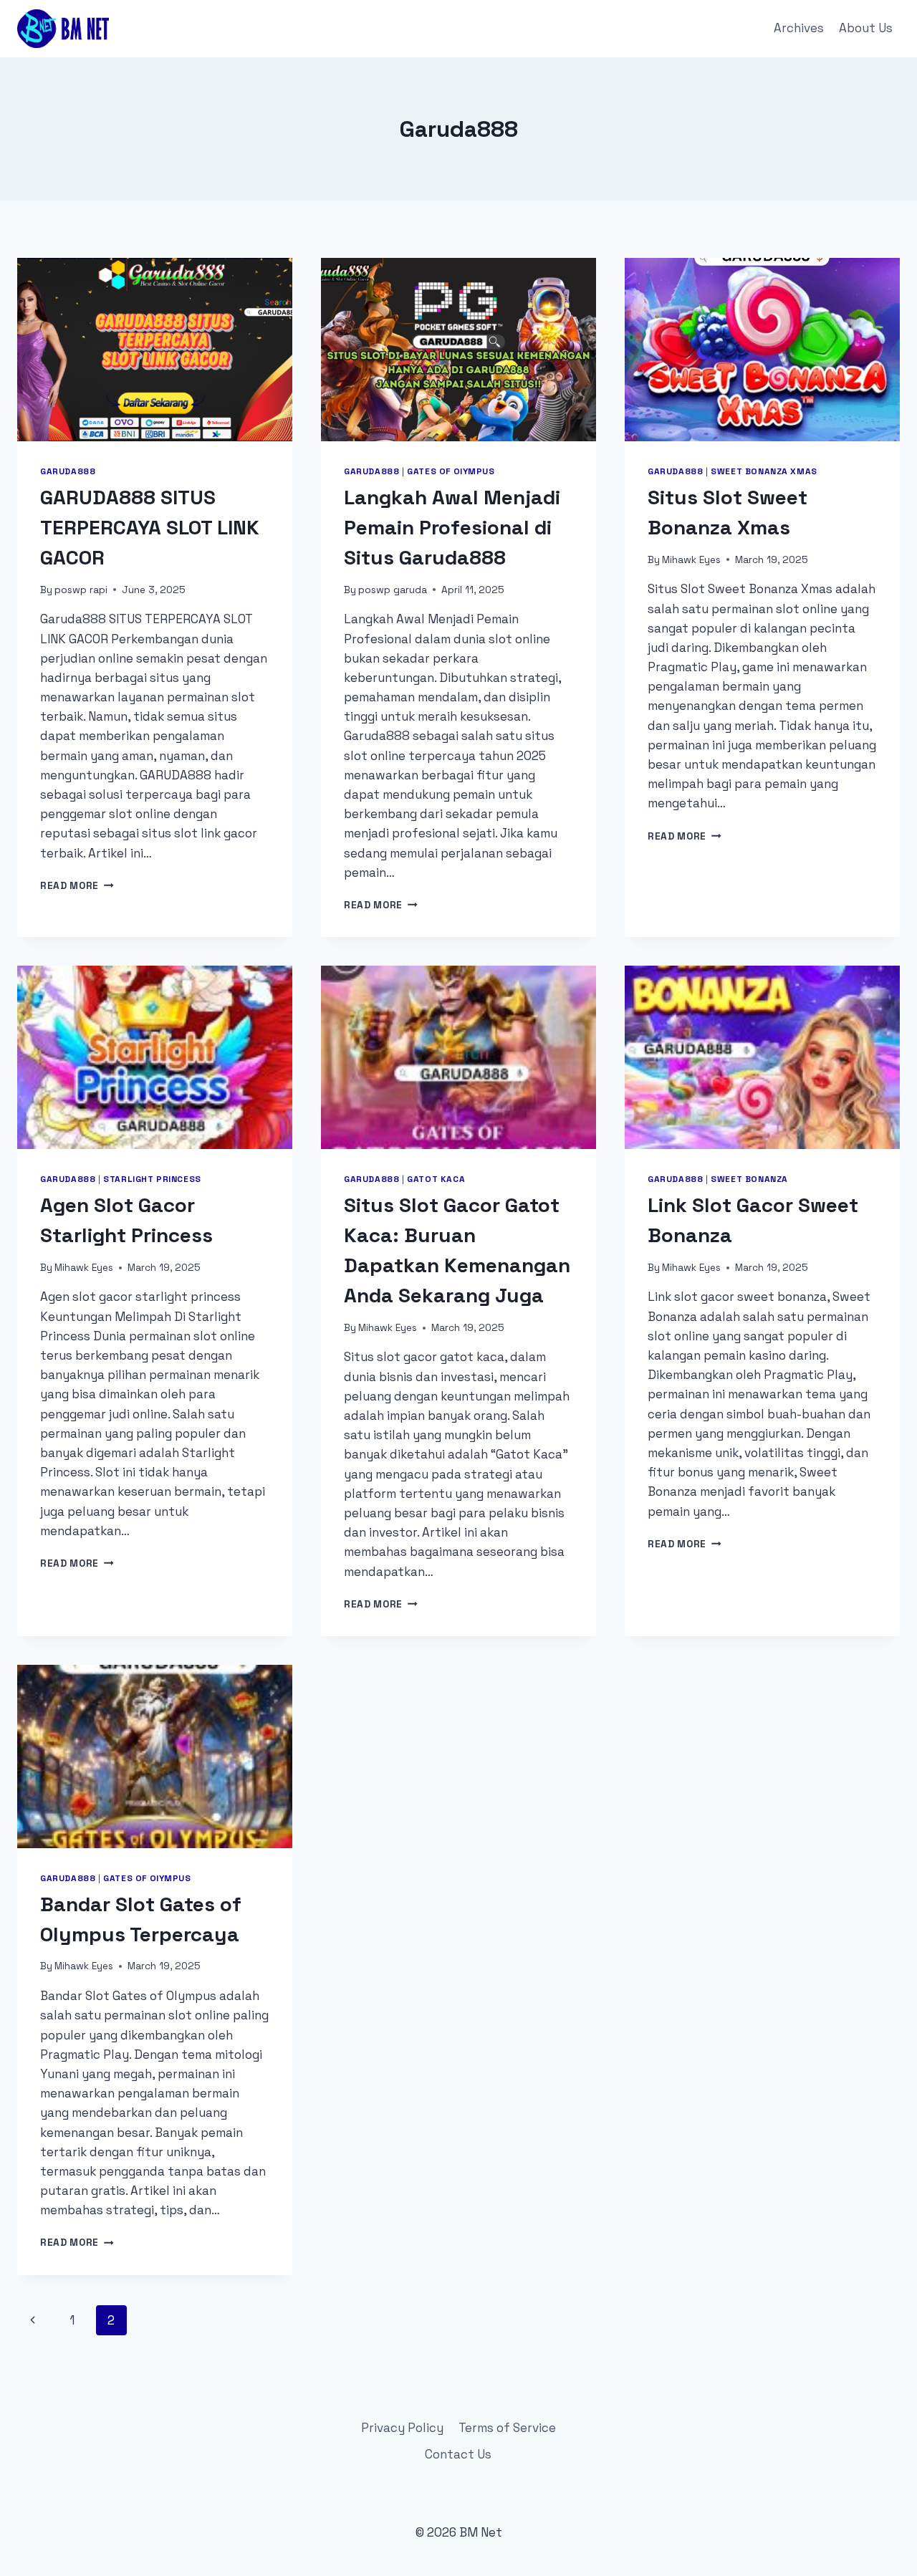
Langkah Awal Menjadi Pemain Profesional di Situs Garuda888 (452, 527)
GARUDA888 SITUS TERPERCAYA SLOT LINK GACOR (150, 527)
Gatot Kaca (436, 1179)
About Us (866, 28)
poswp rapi (81, 590)
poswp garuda (393, 590)
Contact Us (458, 2454)
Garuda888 (68, 471)
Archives (799, 28)
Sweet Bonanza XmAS (764, 471)
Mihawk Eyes (691, 560)
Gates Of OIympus (451, 471)
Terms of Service (507, 2428)
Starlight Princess (152, 1179)
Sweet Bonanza (749, 1179)
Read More (77, 886)
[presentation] (155, 350)
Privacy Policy (402, 2428)
